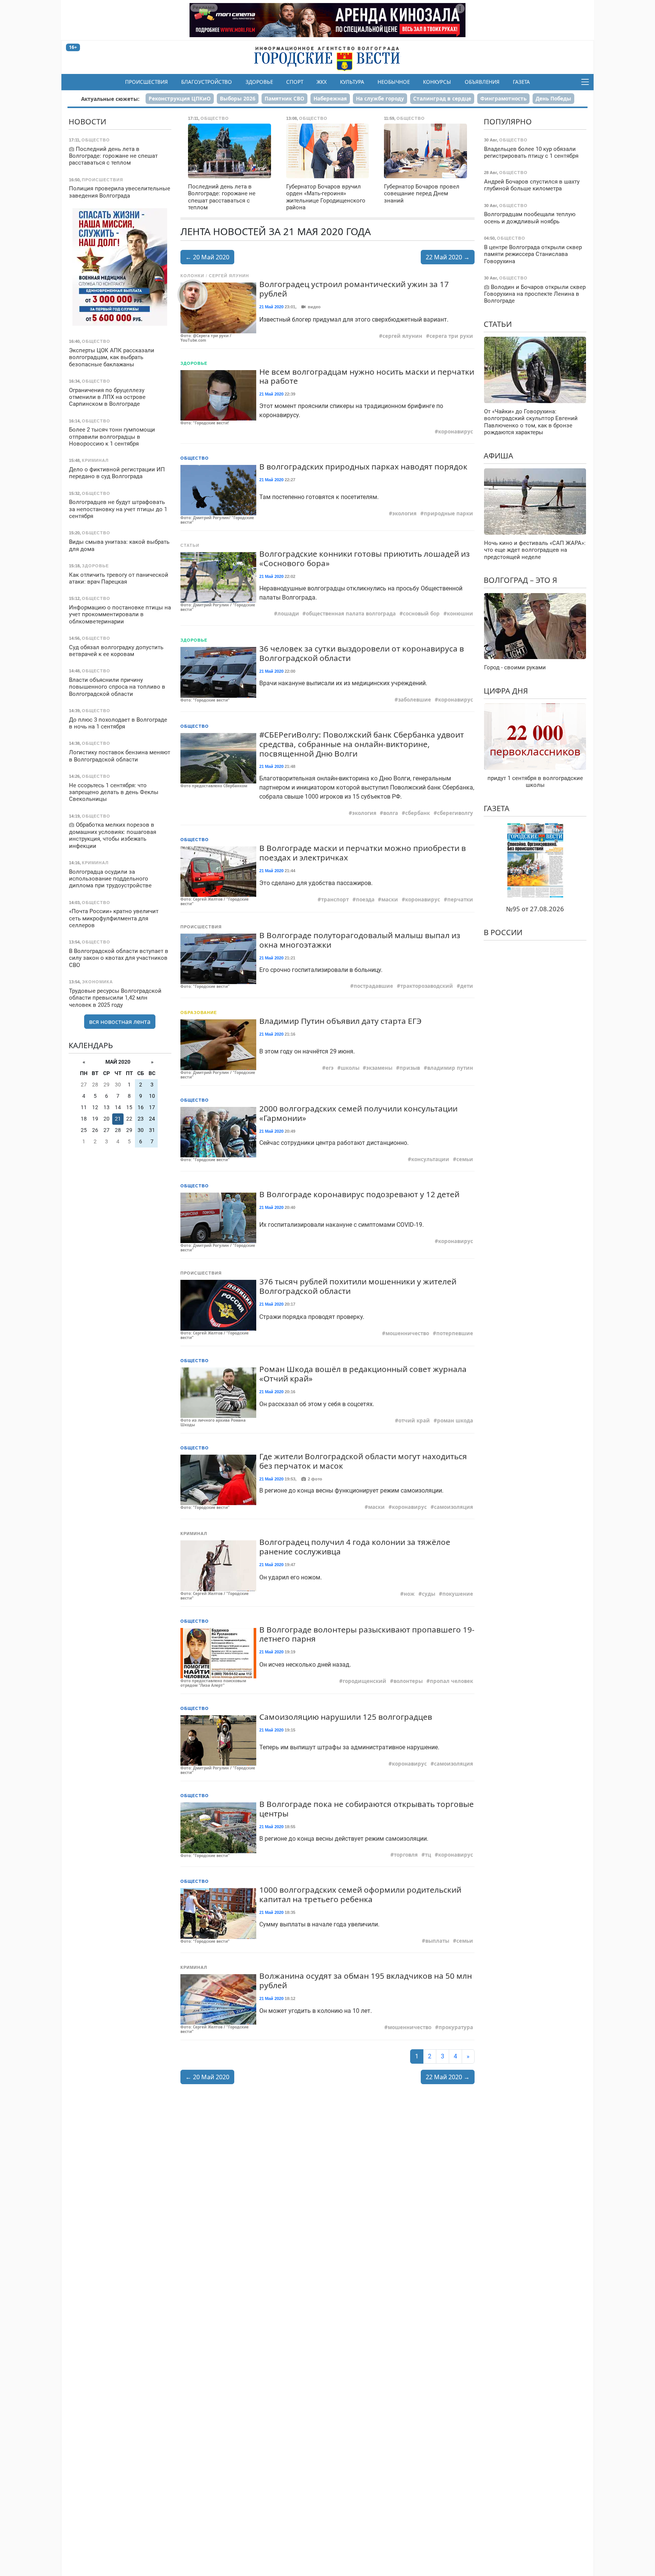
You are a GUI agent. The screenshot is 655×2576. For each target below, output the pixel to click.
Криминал (194, 1534)
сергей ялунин (402, 336)
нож (409, 1594)
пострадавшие (373, 986)
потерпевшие (455, 1333)
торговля (406, 1855)
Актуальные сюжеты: (110, 99)
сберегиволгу (455, 813)
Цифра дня (506, 690)
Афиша (498, 455)
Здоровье (259, 82)
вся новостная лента (120, 1022)
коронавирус (456, 432)
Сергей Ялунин (229, 276)
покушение (458, 1594)
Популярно (508, 122)
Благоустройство (207, 82)
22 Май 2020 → (448, 257)
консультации (430, 1159)
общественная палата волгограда (351, 614)
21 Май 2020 (271, 307)
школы (350, 1068)
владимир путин (450, 1068)
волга (391, 813)
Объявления (482, 82)
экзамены (379, 1068)
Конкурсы (437, 82)
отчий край (414, 1421)
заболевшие (414, 700)
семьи (465, 1159)
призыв (410, 1068)
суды (429, 1594)
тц (428, 1855)
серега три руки (451, 336)
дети (467, 986)
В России (503, 932)
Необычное (394, 82)
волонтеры (408, 1681)
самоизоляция (454, 1507)
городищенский (364, 1681)
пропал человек (451, 1681)
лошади (288, 614)
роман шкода (455, 1421)
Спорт (295, 82)
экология (404, 513)
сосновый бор (421, 614)
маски (390, 899)
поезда (365, 899)
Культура (352, 82)
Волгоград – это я (520, 580)
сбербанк (418, 813)
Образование (199, 1013)
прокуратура (456, 2027)
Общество (195, 458)
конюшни (460, 614)
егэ (330, 1068)
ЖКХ (322, 82)
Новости (87, 122)
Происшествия (147, 82)
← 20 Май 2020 (207, 257)
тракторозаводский (427, 986)
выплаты (437, 1941)
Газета (521, 82)
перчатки (460, 899)
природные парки (448, 513)
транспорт (335, 899)
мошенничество (407, 1333)
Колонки (192, 276)
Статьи (190, 545)
